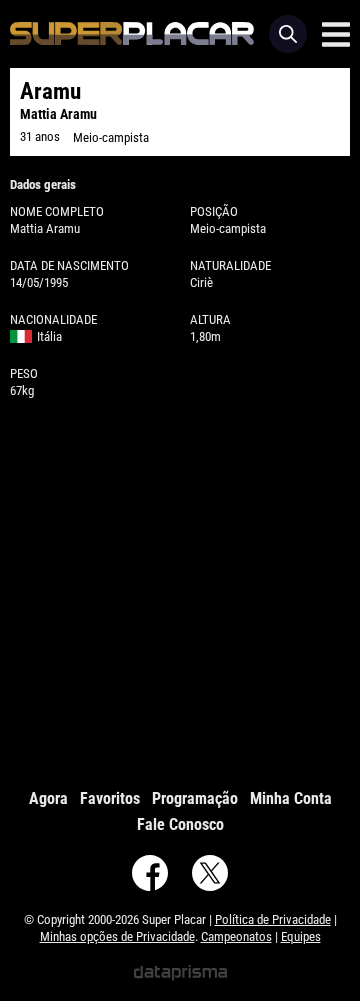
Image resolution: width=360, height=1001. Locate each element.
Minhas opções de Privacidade (117, 936)
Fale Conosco (180, 824)
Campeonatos (236, 936)
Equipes (301, 936)
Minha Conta (291, 798)
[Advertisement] (180, 589)
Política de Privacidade (273, 919)
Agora (48, 798)
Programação (195, 798)
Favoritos (110, 798)
